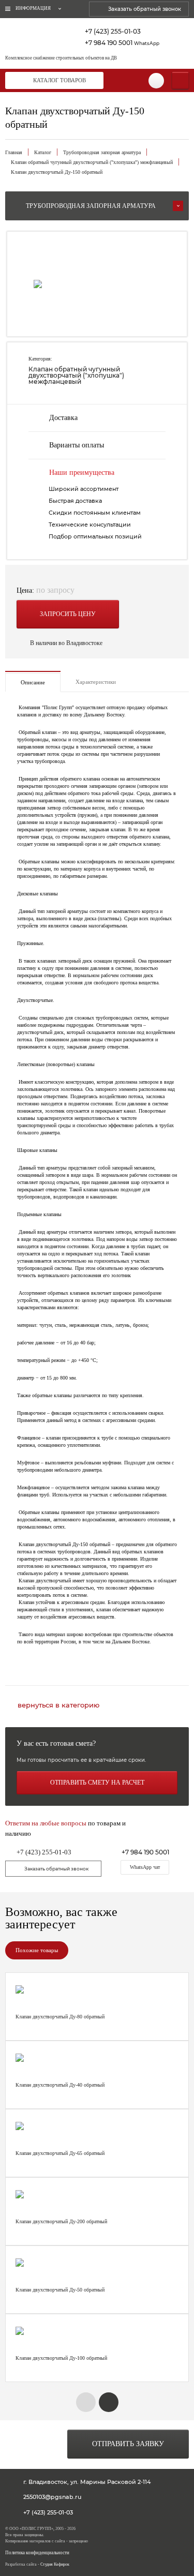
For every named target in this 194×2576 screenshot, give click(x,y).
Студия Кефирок (55, 2564)
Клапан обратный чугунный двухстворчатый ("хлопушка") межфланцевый (92, 162)
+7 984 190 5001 (122, 43)
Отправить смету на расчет (97, 1783)
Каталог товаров (59, 80)
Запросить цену (68, 614)
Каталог (43, 152)
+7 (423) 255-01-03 (113, 32)
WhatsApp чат (145, 1867)
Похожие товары (37, 1950)
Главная (14, 152)
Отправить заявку (128, 2444)
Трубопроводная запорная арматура (102, 152)
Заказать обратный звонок (145, 9)
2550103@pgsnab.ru (52, 2497)
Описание (33, 682)
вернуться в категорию (58, 1705)
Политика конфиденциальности (37, 2553)
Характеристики (96, 682)
